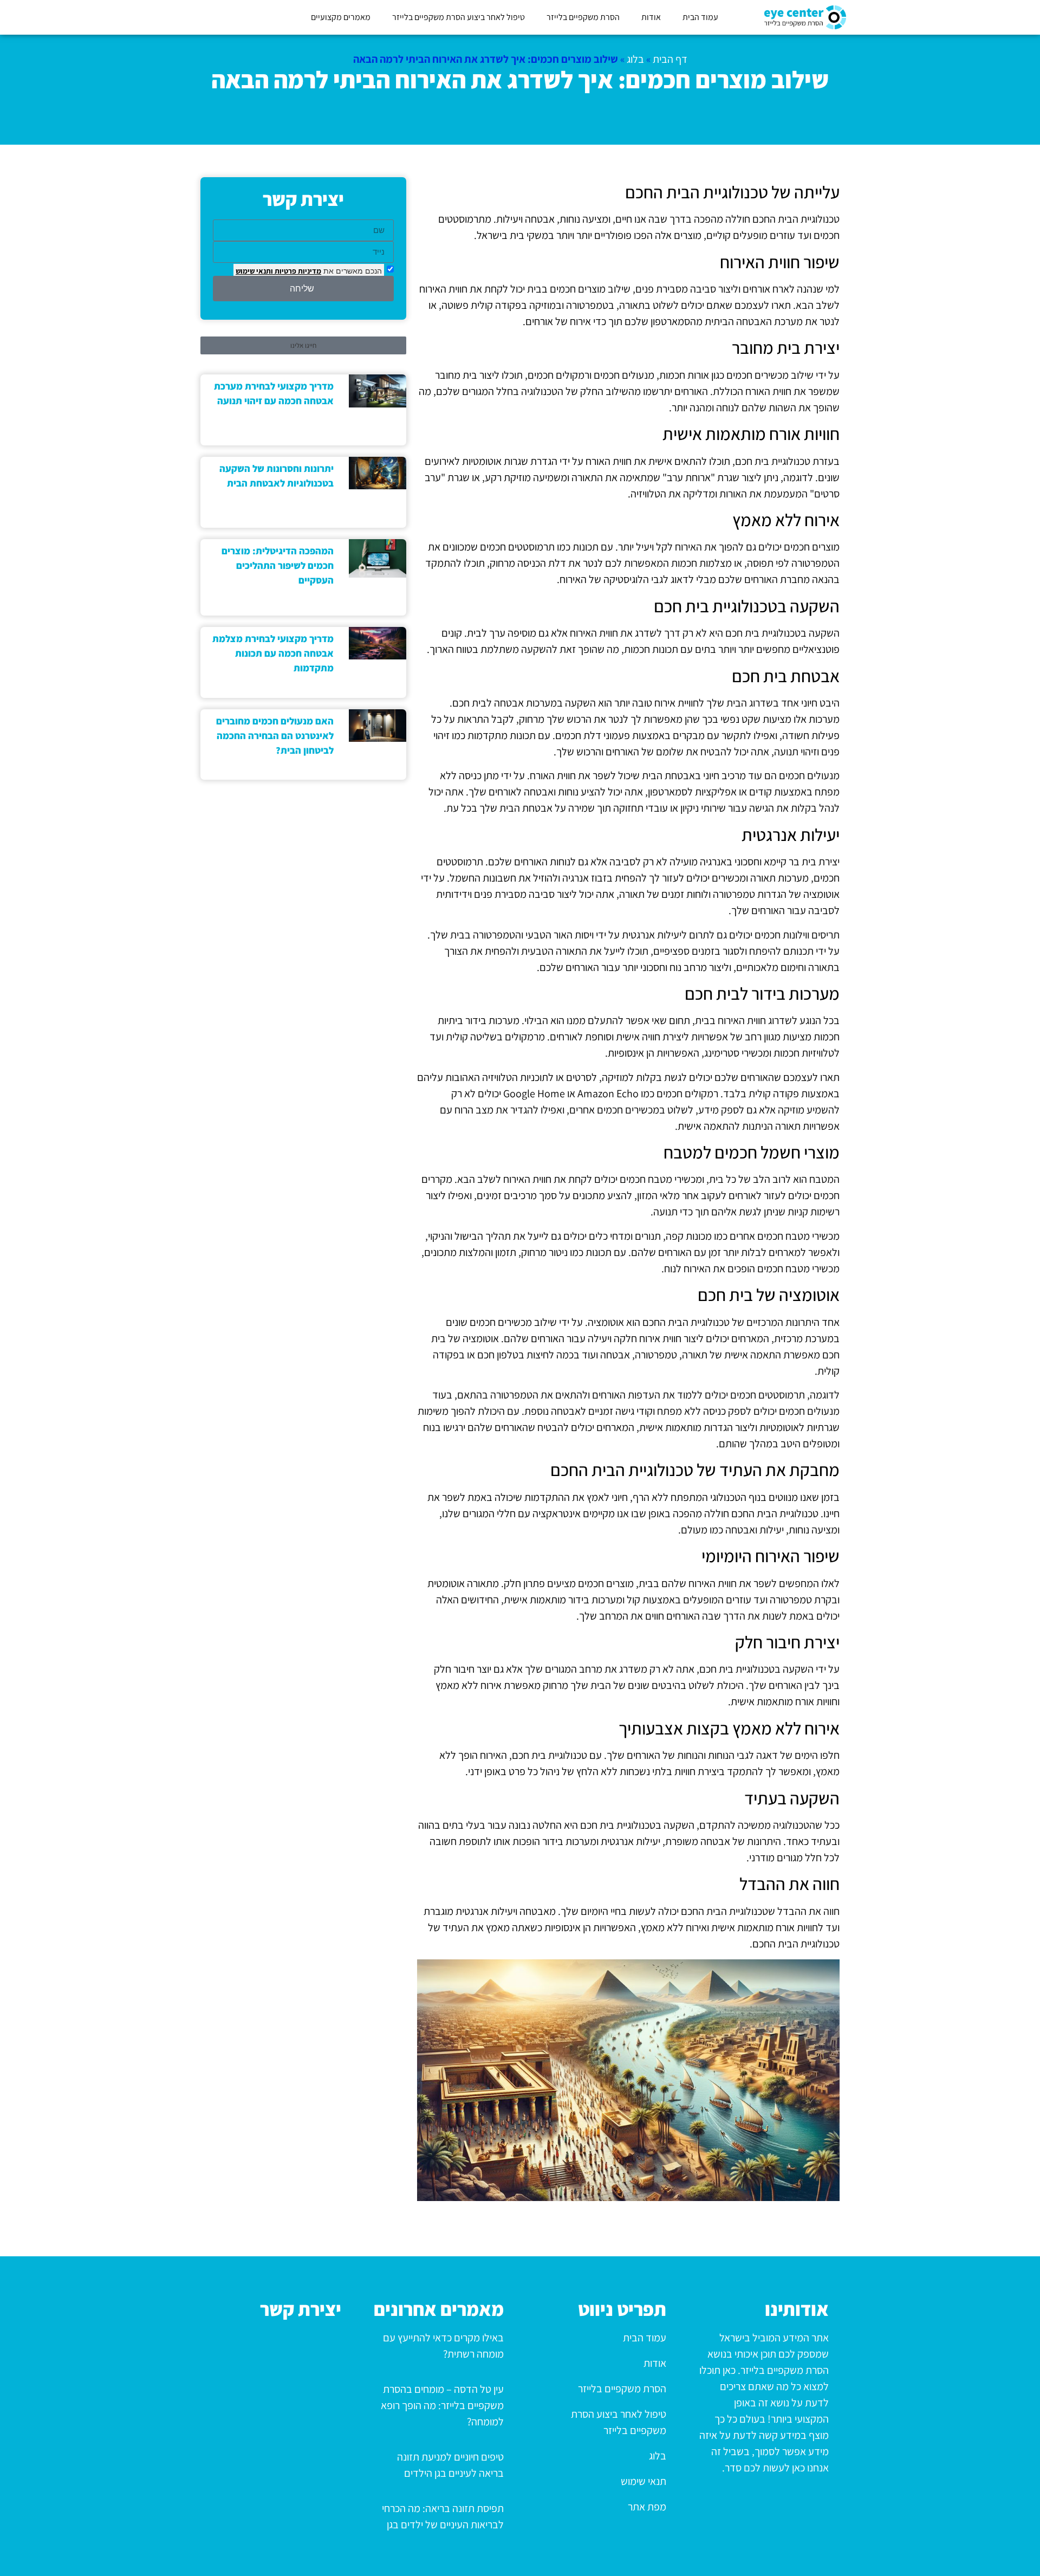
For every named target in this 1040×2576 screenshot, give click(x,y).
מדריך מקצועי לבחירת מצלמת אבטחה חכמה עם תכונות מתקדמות (273, 653)
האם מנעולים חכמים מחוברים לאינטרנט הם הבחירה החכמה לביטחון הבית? (275, 736)
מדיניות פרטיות (297, 271)
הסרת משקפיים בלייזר (583, 17)
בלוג (635, 59)
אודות (651, 17)
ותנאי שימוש (254, 271)
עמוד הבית (700, 17)
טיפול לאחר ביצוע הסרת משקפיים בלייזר (459, 17)
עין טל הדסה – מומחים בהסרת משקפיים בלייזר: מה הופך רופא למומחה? (442, 2405)
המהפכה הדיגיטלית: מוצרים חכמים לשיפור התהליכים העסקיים (278, 565)
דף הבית (670, 59)
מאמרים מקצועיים (341, 17)
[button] (303, 345)
